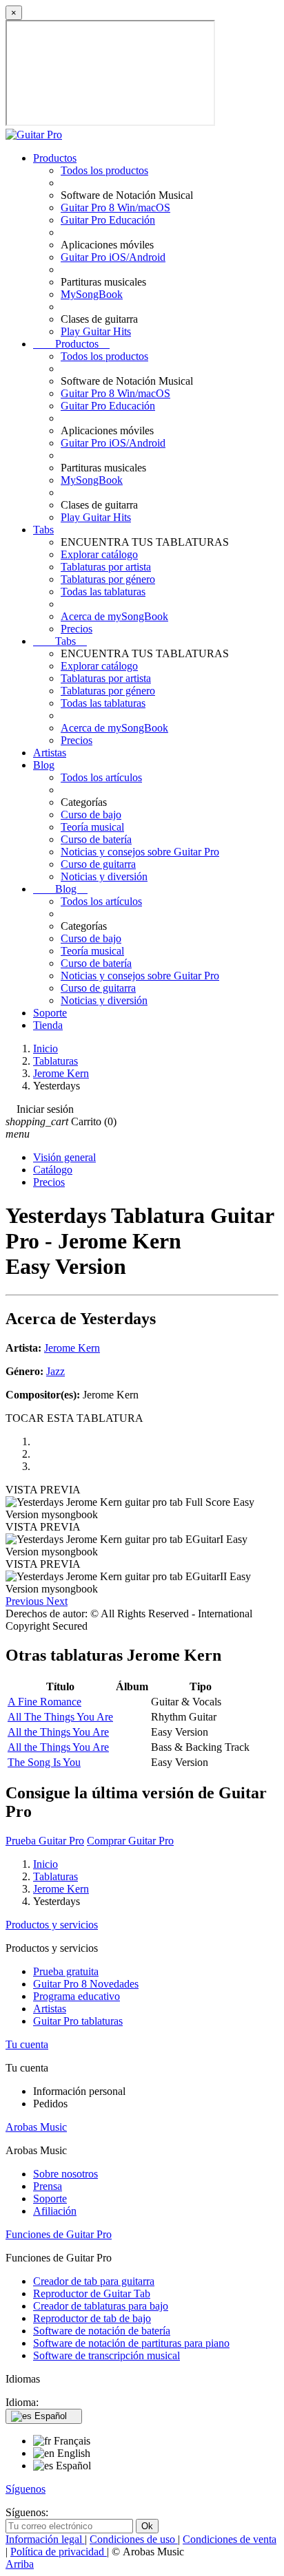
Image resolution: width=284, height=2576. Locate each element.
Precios (77, 629)
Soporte (50, 1013)
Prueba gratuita (66, 1971)
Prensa (48, 2186)
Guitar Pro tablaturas (78, 2021)
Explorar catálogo (99, 554)
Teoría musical (92, 827)
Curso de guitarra (98, 864)
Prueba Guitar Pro (45, 1841)
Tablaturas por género (108, 579)
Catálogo (53, 1170)
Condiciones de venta (230, 2539)
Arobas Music (36, 2127)
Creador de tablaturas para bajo (101, 2306)
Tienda (48, 1025)
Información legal (45, 2539)
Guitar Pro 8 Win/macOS (115, 207)
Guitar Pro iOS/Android (113, 257)
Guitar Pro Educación (108, 220)
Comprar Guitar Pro (130, 1841)
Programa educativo (77, 1996)
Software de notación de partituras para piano (131, 2343)
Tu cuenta (27, 2044)
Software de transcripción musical (106, 2355)
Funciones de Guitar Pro (59, 2234)
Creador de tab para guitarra (94, 2281)
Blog (44, 765)
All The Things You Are (60, 1717)
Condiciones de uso (134, 2539)
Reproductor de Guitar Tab (92, 2293)
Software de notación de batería (102, 2331)
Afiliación (55, 2211)
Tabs (43, 530)
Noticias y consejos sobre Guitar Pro (140, 852)
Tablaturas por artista (106, 567)
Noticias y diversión (104, 876)
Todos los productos (104, 170)
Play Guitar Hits (96, 331)
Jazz (55, 1371)
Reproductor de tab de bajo (92, 2318)
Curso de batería (96, 839)
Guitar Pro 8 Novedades (86, 1984)
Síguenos (26, 2489)
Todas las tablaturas (103, 592)
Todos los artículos (101, 777)
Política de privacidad (59, 2552)
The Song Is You (44, 1762)
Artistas (50, 753)
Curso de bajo (91, 815)
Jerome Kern (72, 1348)
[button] (26, 1601)
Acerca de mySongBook (114, 616)
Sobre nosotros (65, 2174)
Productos (55, 158)
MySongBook (92, 294)
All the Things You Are (58, 1732)
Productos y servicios (52, 1925)
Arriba (20, 2564)
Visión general (64, 1157)
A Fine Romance (44, 1702)
